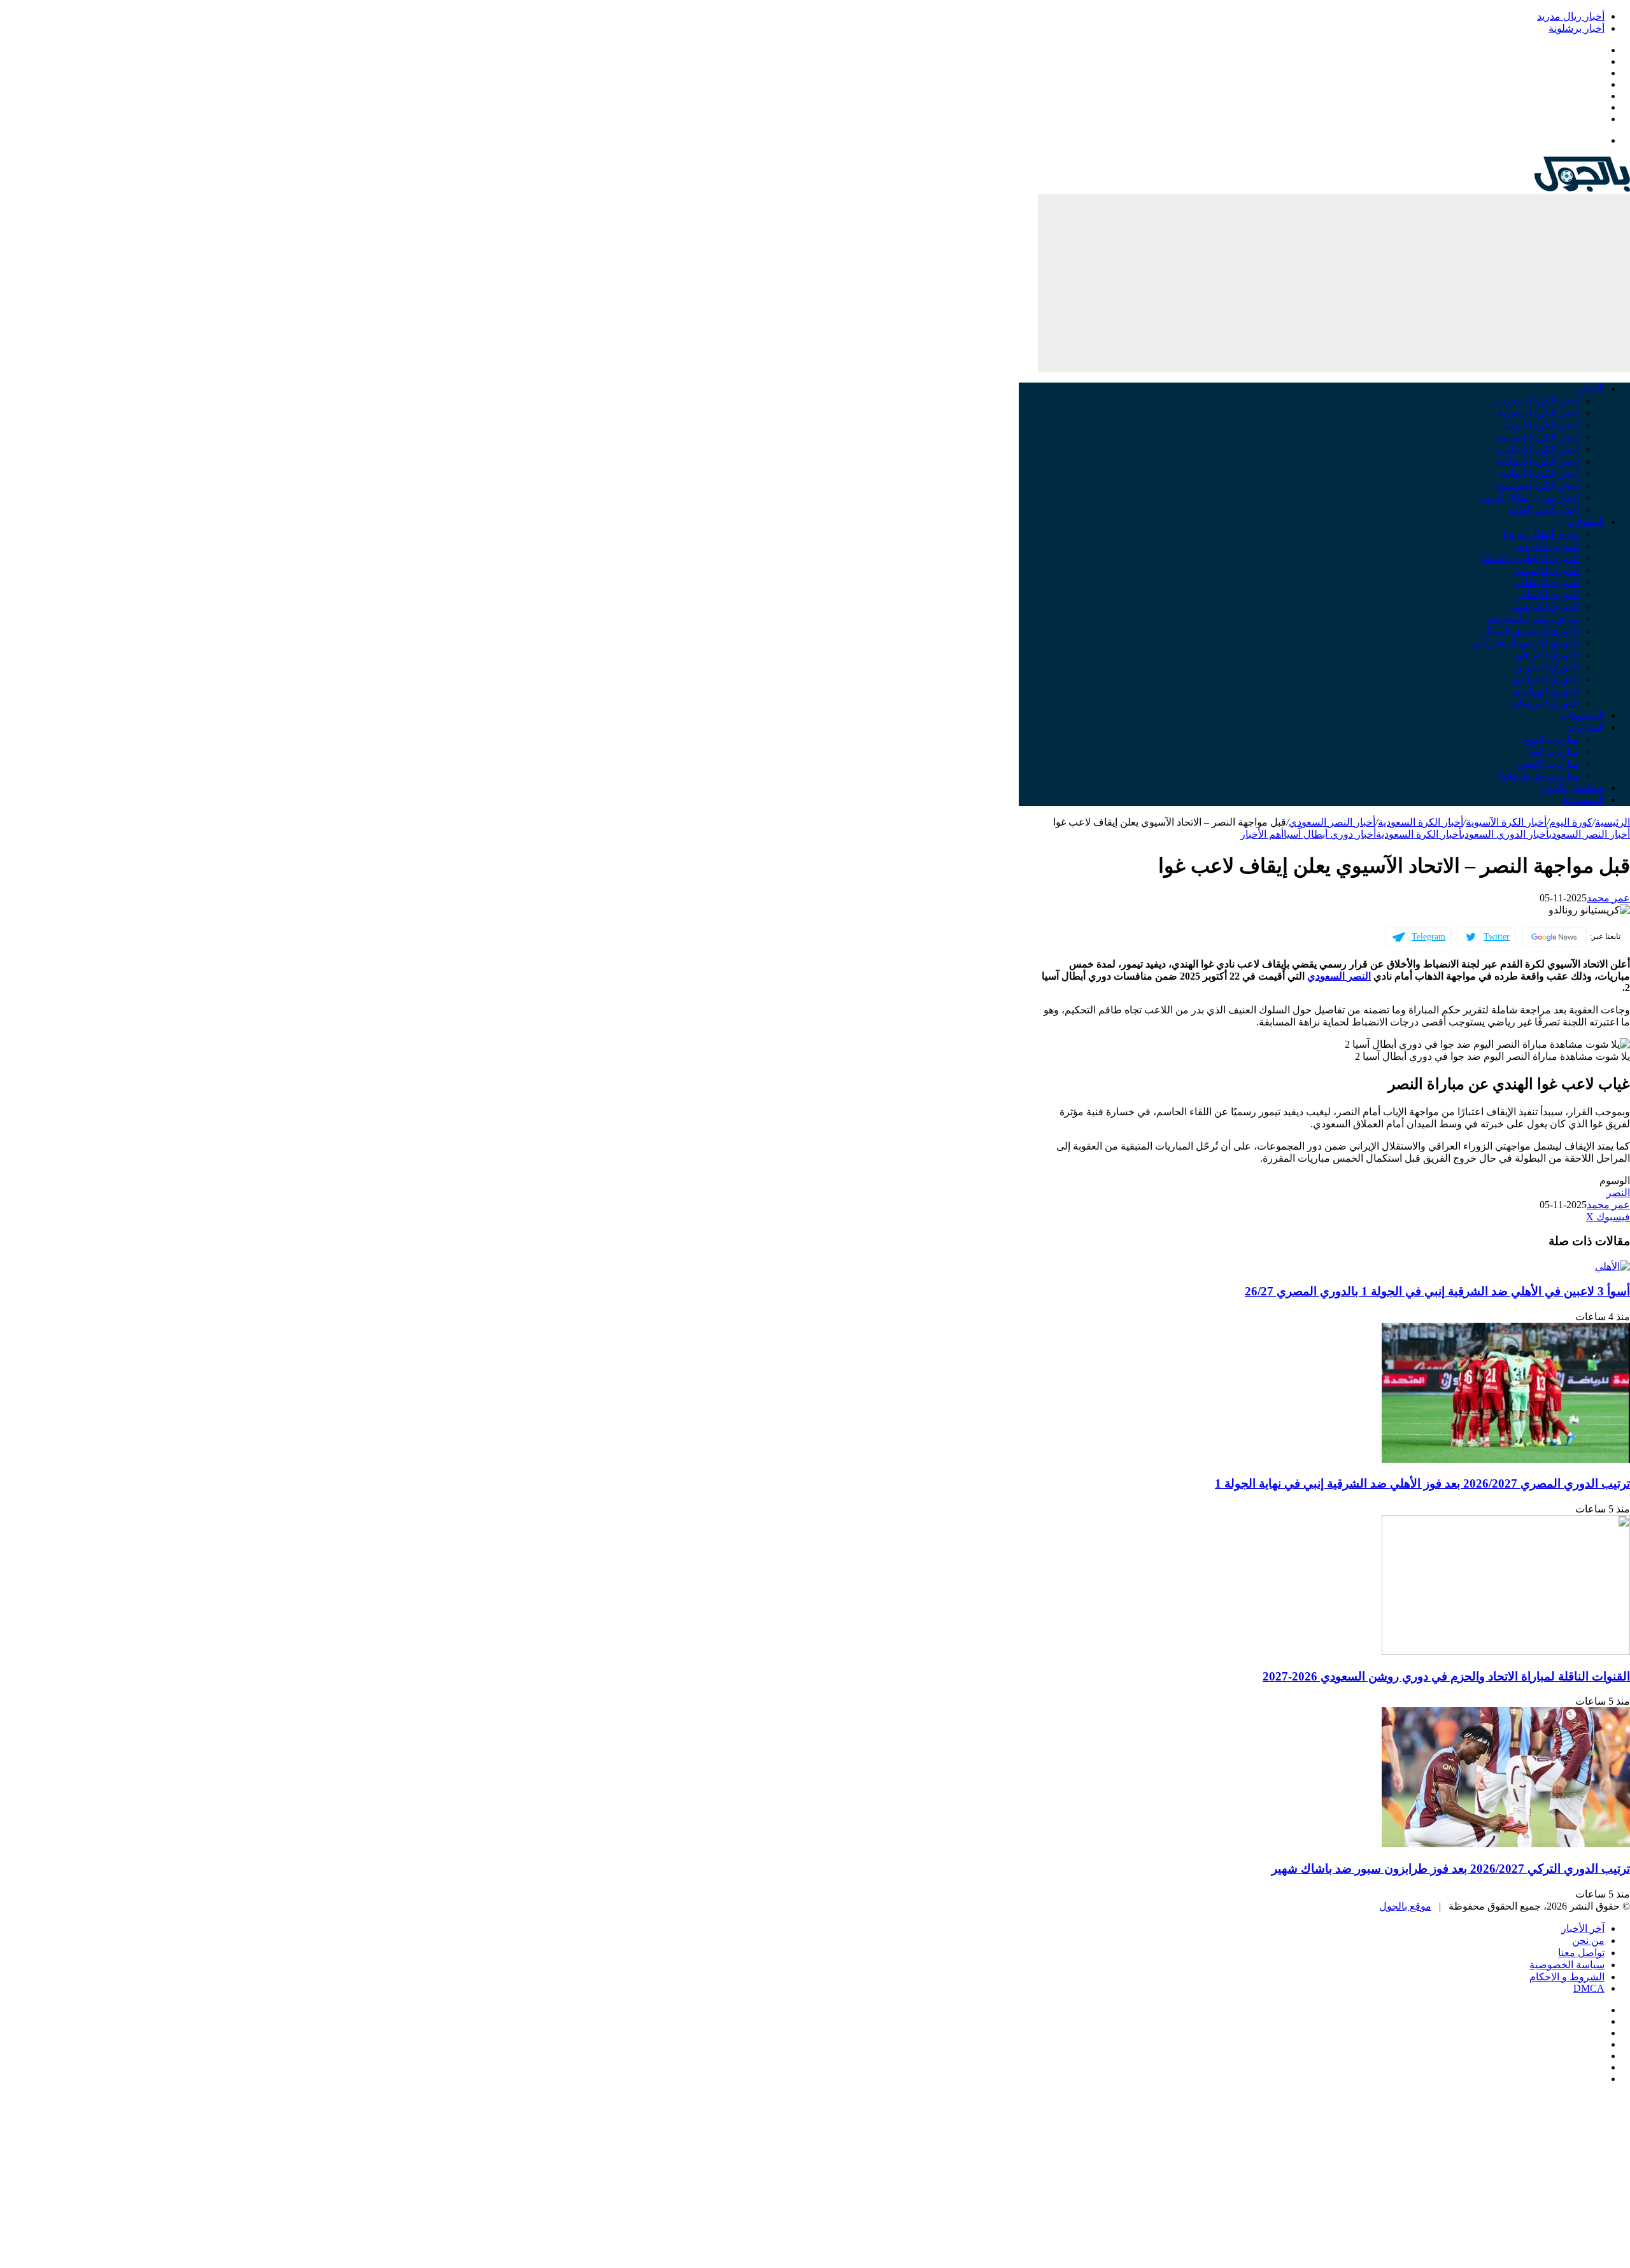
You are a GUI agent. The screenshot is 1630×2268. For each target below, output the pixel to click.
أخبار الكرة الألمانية (1539, 473)
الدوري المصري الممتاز (1530, 630)
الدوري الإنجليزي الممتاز (1529, 558)
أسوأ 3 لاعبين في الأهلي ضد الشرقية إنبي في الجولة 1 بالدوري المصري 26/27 (1437, 1291)
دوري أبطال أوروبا (1541, 534)
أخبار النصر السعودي (1332, 822)
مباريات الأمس (1548, 764)
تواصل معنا (1581, 1953)
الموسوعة (1584, 800)
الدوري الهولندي (1546, 691)
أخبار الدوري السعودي (1506, 834)
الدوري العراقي (1547, 655)
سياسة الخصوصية (1567, 1965)
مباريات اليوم (1551, 739)
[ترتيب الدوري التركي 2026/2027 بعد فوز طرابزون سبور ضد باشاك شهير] (1506, 1844)
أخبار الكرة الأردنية (1541, 425)
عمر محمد (1608, 898)
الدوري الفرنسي (1545, 606)
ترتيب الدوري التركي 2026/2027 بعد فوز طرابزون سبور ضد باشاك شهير (1451, 1869)
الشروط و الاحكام (1567, 1977)
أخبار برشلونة (1577, 28)
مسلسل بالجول (1572, 788)
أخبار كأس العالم (1544, 510)
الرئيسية (1612, 822)
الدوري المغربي (1547, 667)
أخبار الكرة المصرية (1538, 413)
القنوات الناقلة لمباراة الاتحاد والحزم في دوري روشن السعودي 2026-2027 (1446, 1676)
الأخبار (1591, 389)
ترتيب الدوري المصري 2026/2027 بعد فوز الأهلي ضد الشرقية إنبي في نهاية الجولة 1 (1422, 1483)
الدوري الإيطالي (1546, 582)
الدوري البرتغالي (1545, 703)
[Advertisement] (1334, 283)
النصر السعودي (1339, 976)
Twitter (1497, 937)
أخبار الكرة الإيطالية (1538, 461)
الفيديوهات (1582, 715)
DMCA (1589, 1988)
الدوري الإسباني (1546, 570)
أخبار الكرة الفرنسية (1537, 485)
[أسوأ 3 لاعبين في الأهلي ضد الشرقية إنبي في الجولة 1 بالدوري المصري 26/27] (1612, 1266)
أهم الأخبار (1262, 834)
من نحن (1588, 1940)
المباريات (1585, 727)
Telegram (1428, 937)
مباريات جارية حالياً (1539, 776)
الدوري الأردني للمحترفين (1526, 643)
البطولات (1586, 522)
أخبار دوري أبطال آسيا (1330, 834)
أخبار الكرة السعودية (1536, 401)
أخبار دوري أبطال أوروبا (1530, 497)
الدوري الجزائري (1545, 679)
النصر (1618, 1193)
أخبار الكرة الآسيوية (1506, 822)
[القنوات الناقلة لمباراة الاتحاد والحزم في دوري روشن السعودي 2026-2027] (1506, 1652)
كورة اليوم (1571, 822)
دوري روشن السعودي (1533, 618)
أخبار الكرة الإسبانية (1538, 437)
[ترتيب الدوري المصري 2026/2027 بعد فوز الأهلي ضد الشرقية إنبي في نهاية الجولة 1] (1506, 1459)
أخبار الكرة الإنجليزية (1536, 449)
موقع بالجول (1405, 1906)
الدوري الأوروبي (1546, 546)
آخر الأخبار (1583, 1928)
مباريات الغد (1554, 751)
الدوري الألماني (1548, 594)
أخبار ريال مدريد (1571, 16)
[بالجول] (1582, 188)
